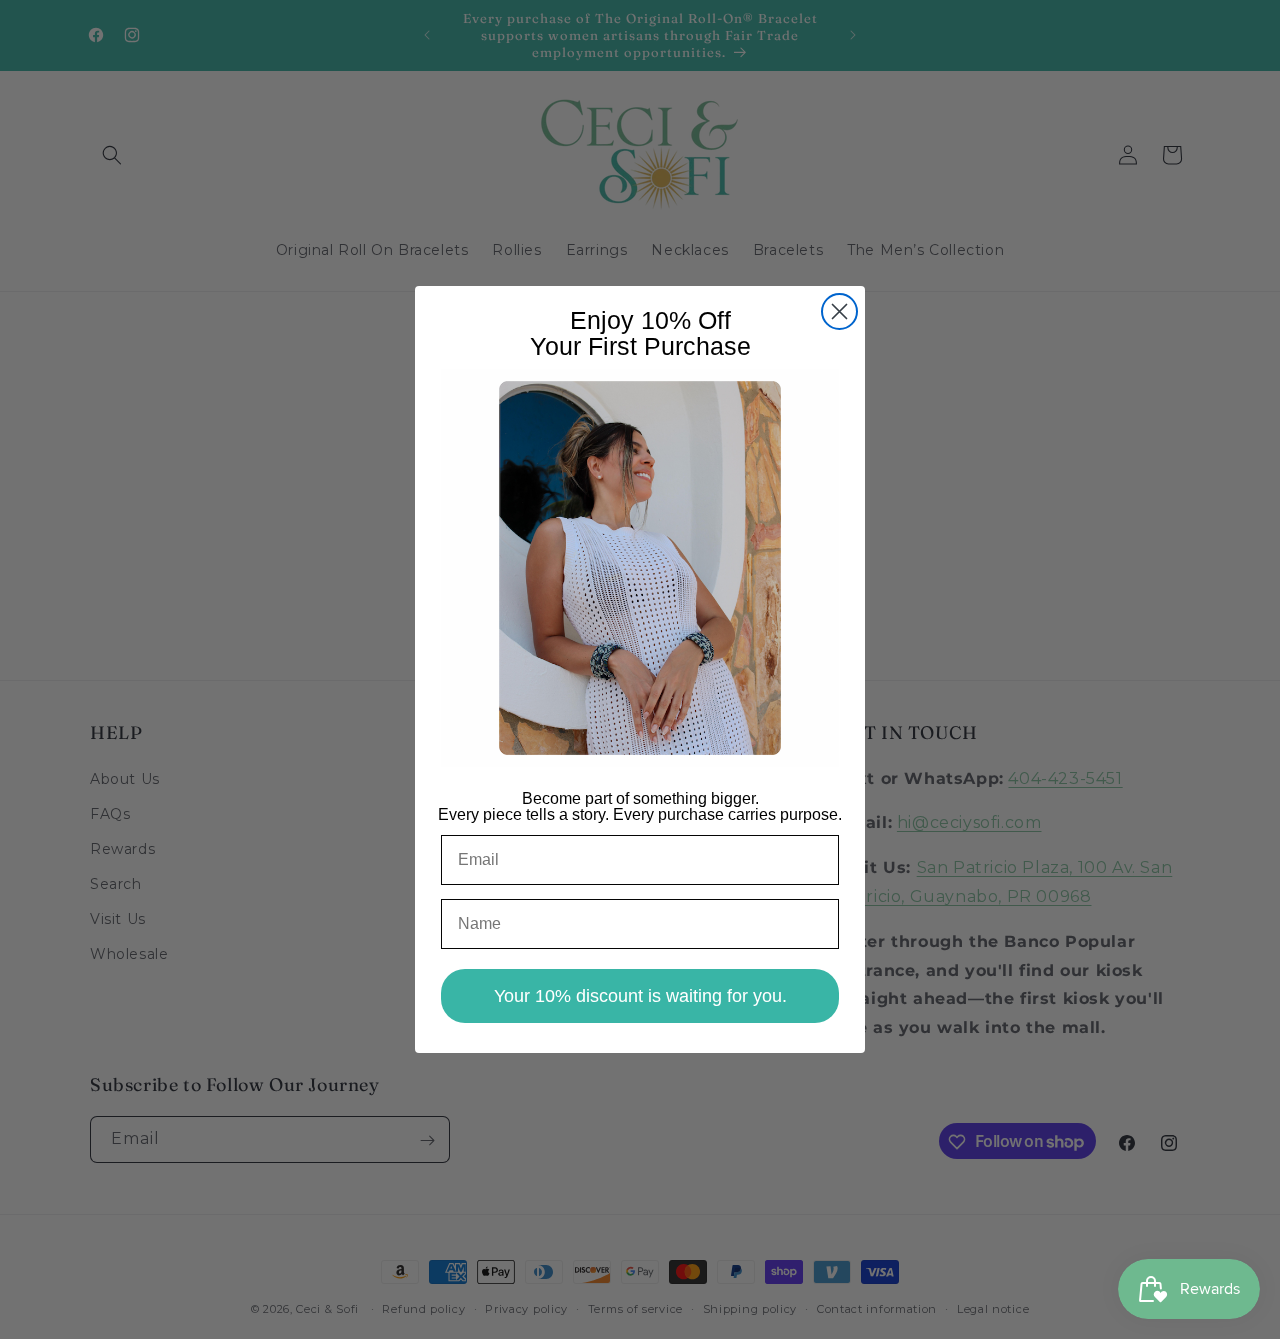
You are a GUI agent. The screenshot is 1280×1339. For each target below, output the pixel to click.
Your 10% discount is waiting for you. (640, 996)
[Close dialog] (839, 311)
